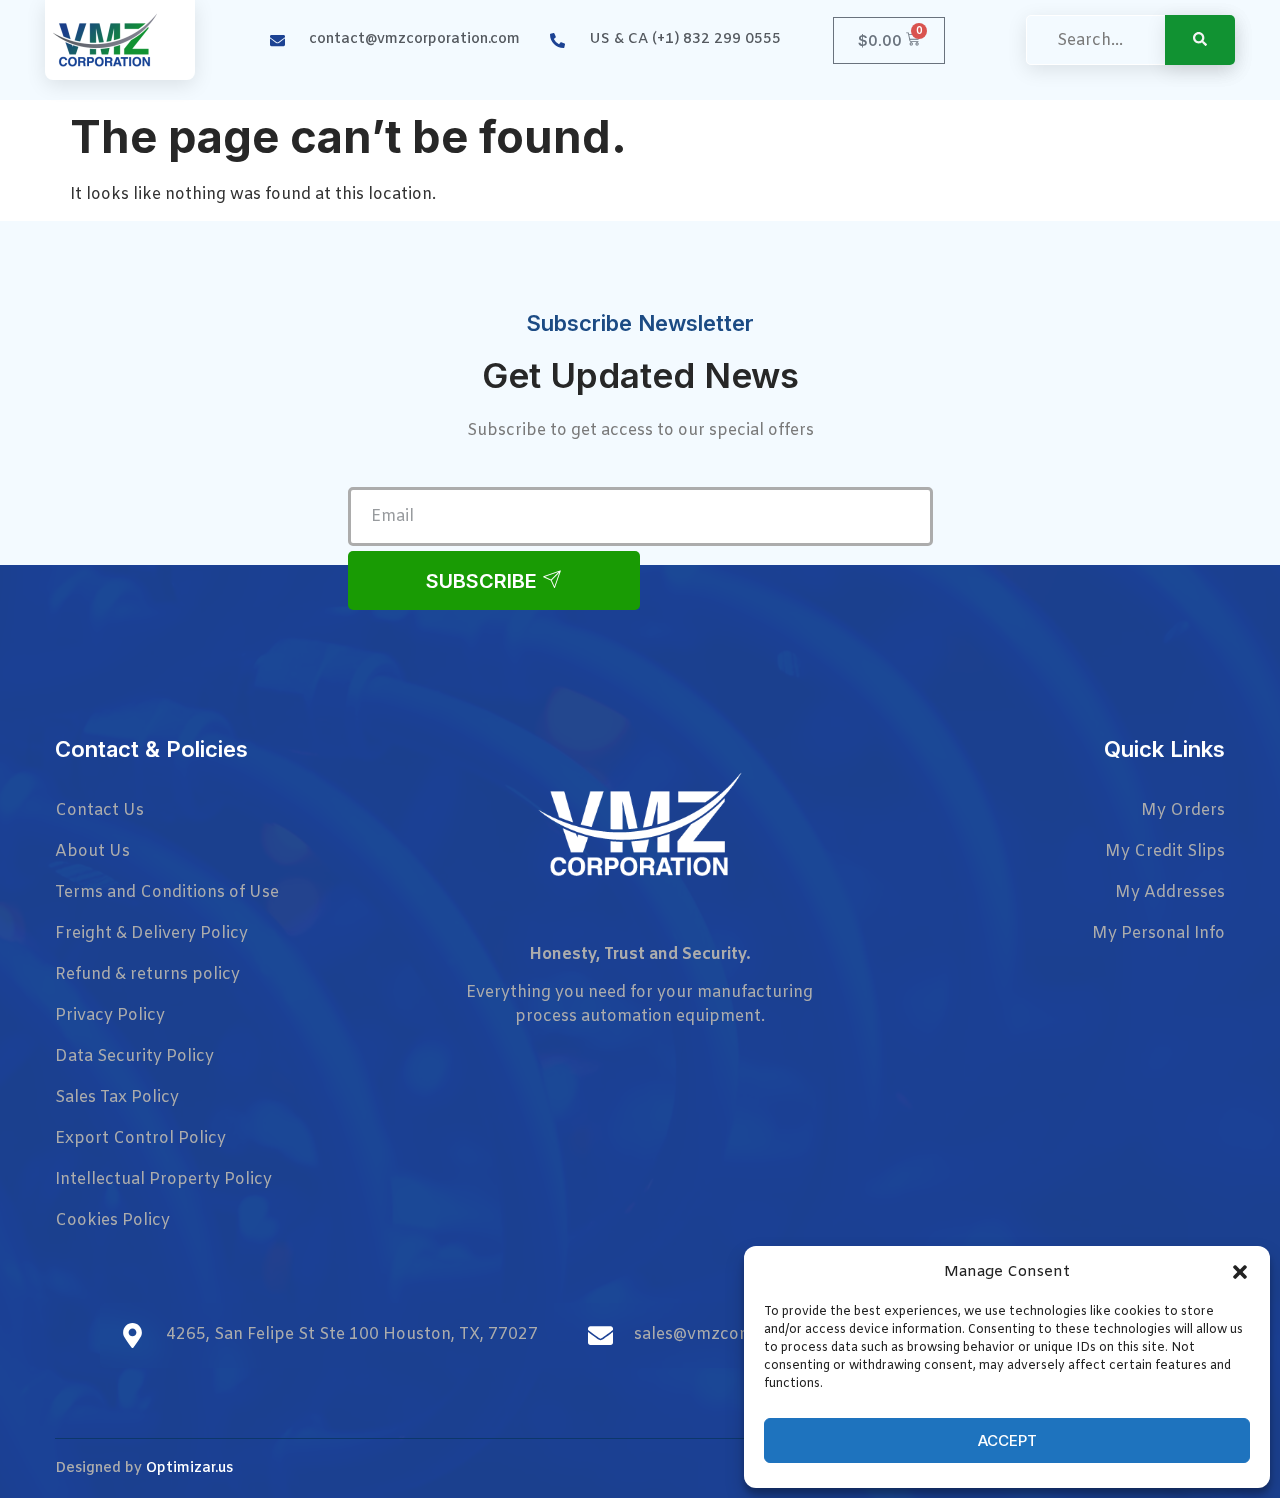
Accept (1007, 1440)
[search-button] (1200, 40)
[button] (1240, 1272)
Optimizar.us (189, 1468)
